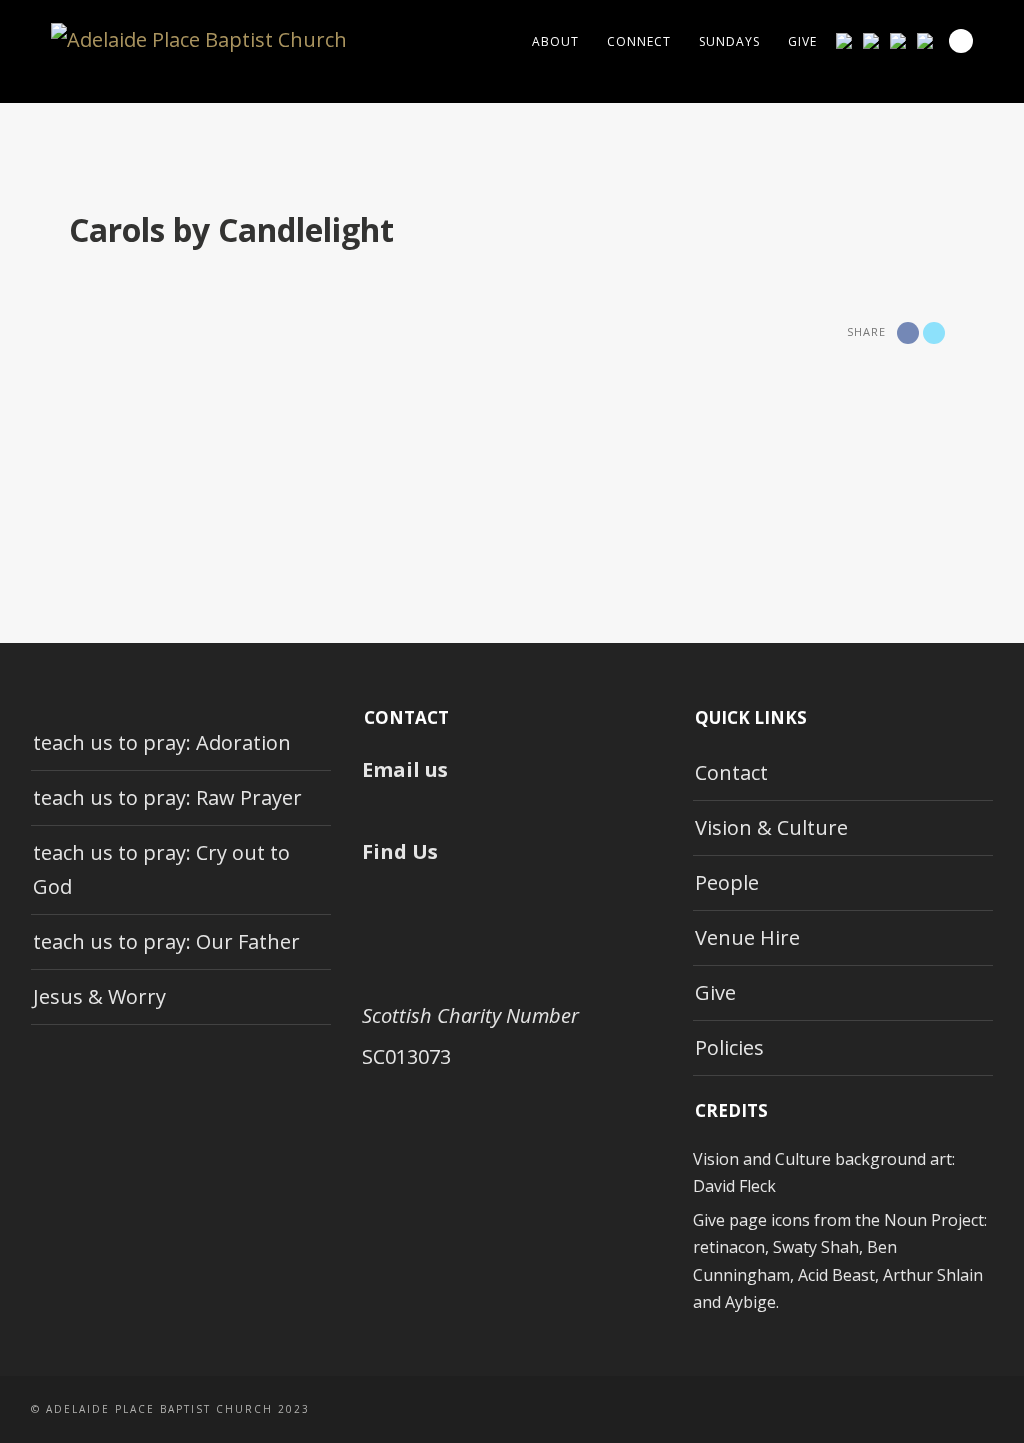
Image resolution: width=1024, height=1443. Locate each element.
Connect (639, 41)
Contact (731, 772)
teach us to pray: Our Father (166, 941)
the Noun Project (919, 1220)
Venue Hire (747, 937)
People (727, 882)
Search (961, 41)
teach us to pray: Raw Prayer (167, 797)
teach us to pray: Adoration (162, 742)
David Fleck (734, 1186)
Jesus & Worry (99, 996)
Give (802, 41)
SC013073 (406, 1056)
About (555, 41)
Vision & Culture (771, 827)
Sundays (729, 41)
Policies (729, 1047)
